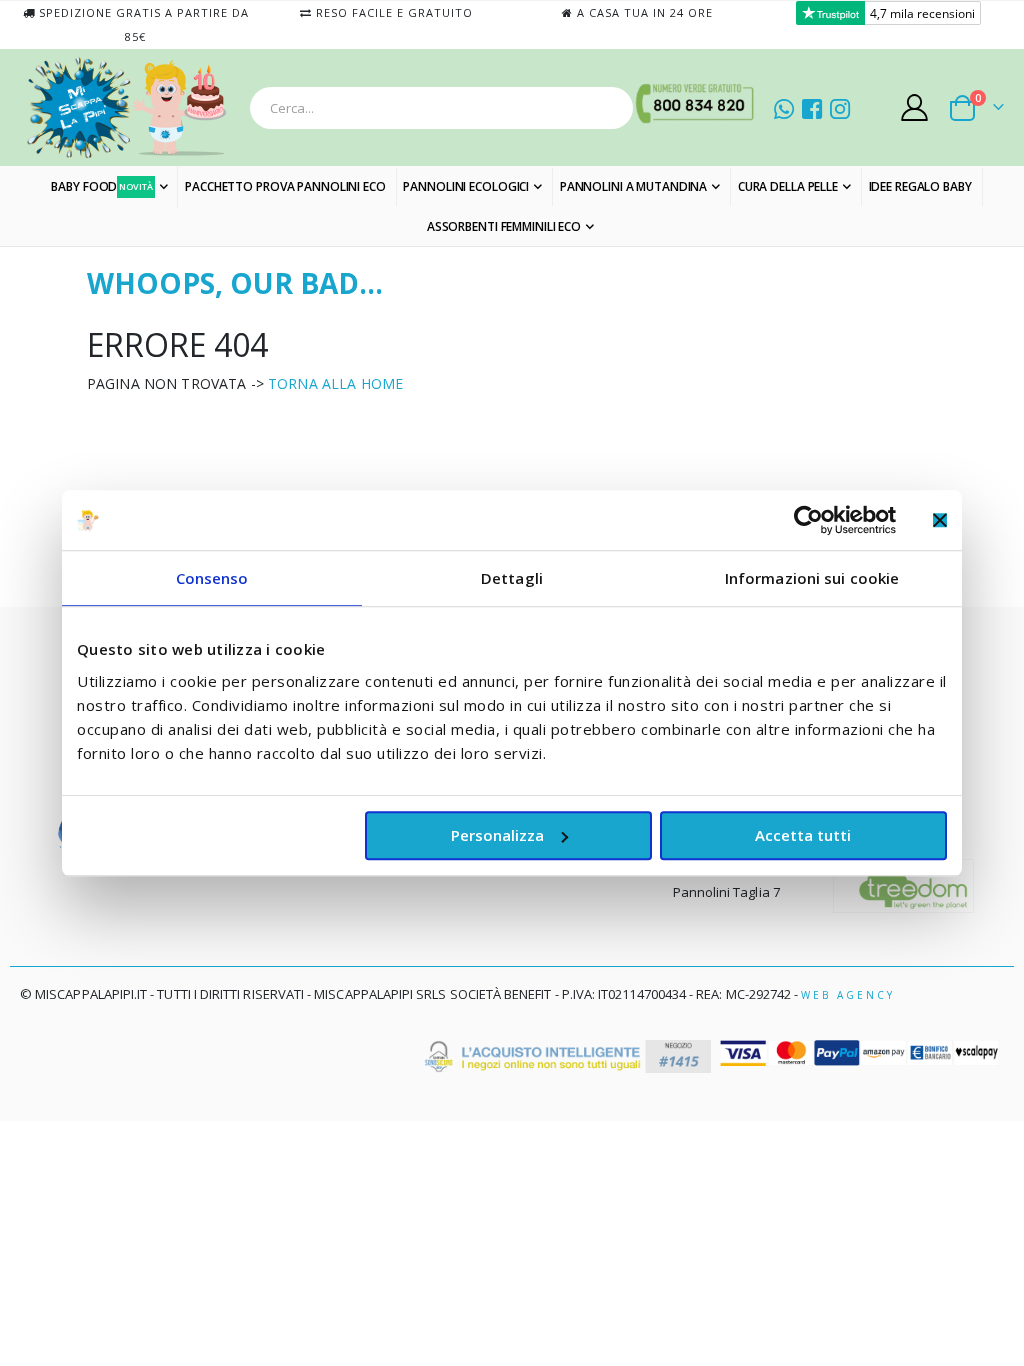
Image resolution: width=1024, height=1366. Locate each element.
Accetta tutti (803, 835)
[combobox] (441, 108)
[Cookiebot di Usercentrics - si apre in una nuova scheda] (808, 520)
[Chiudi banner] (940, 520)
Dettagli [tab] (512, 578)
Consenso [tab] (212, 578)
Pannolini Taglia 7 (726, 892)
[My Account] (915, 107)
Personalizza (497, 835)
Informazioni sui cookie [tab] (812, 578)
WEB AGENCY (848, 995)
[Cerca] (612, 108)
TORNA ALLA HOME (335, 383)
